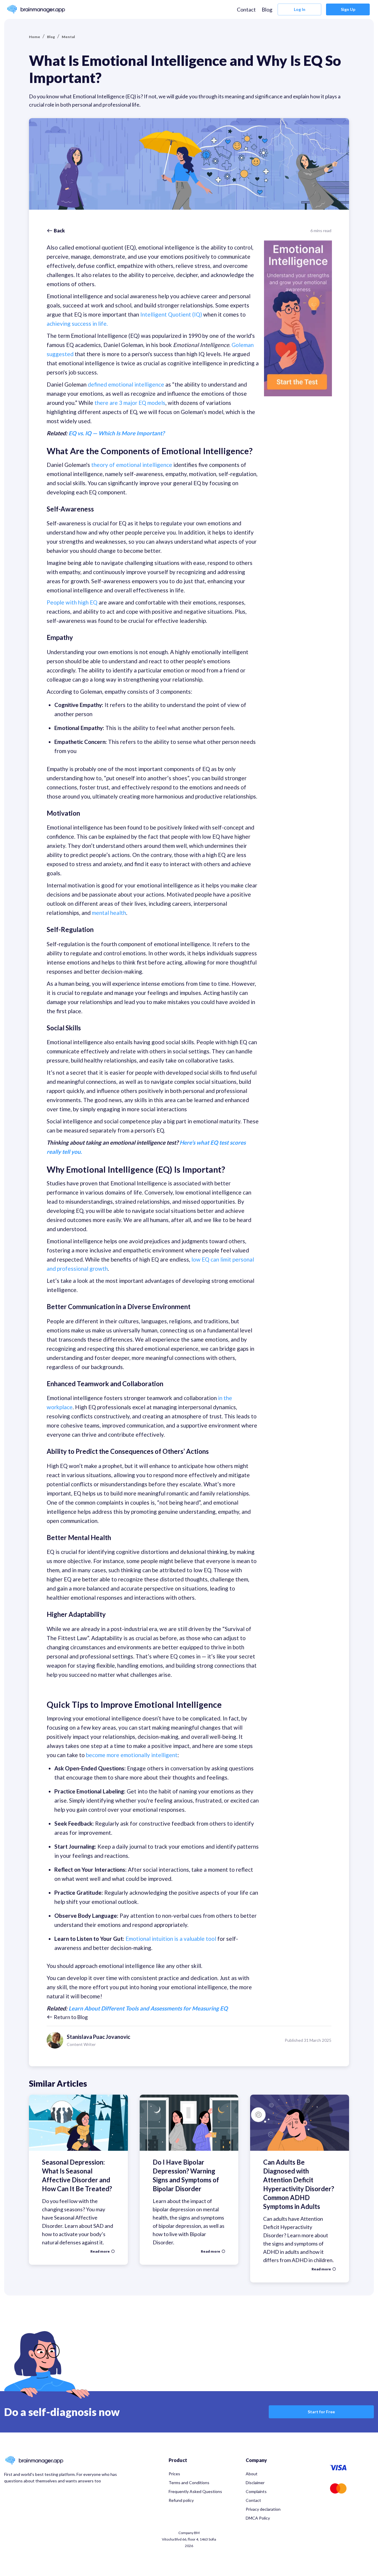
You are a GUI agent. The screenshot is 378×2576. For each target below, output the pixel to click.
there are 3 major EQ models (129, 403)
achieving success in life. (77, 324)
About (252, 2474)
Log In (300, 9)
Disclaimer (255, 2483)
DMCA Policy (258, 2518)
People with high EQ (72, 602)
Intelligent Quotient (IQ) (171, 314)
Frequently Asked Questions (195, 2491)
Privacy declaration (263, 2509)
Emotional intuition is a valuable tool (171, 1939)
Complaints (256, 2491)
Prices (174, 2474)
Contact (246, 9)
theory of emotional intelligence (132, 465)
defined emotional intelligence (127, 384)
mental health (109, 913)
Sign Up (348, 9)
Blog (267, 9)
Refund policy (181, 2500)
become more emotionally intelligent (132, 1755)
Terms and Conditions (189, 2483)
